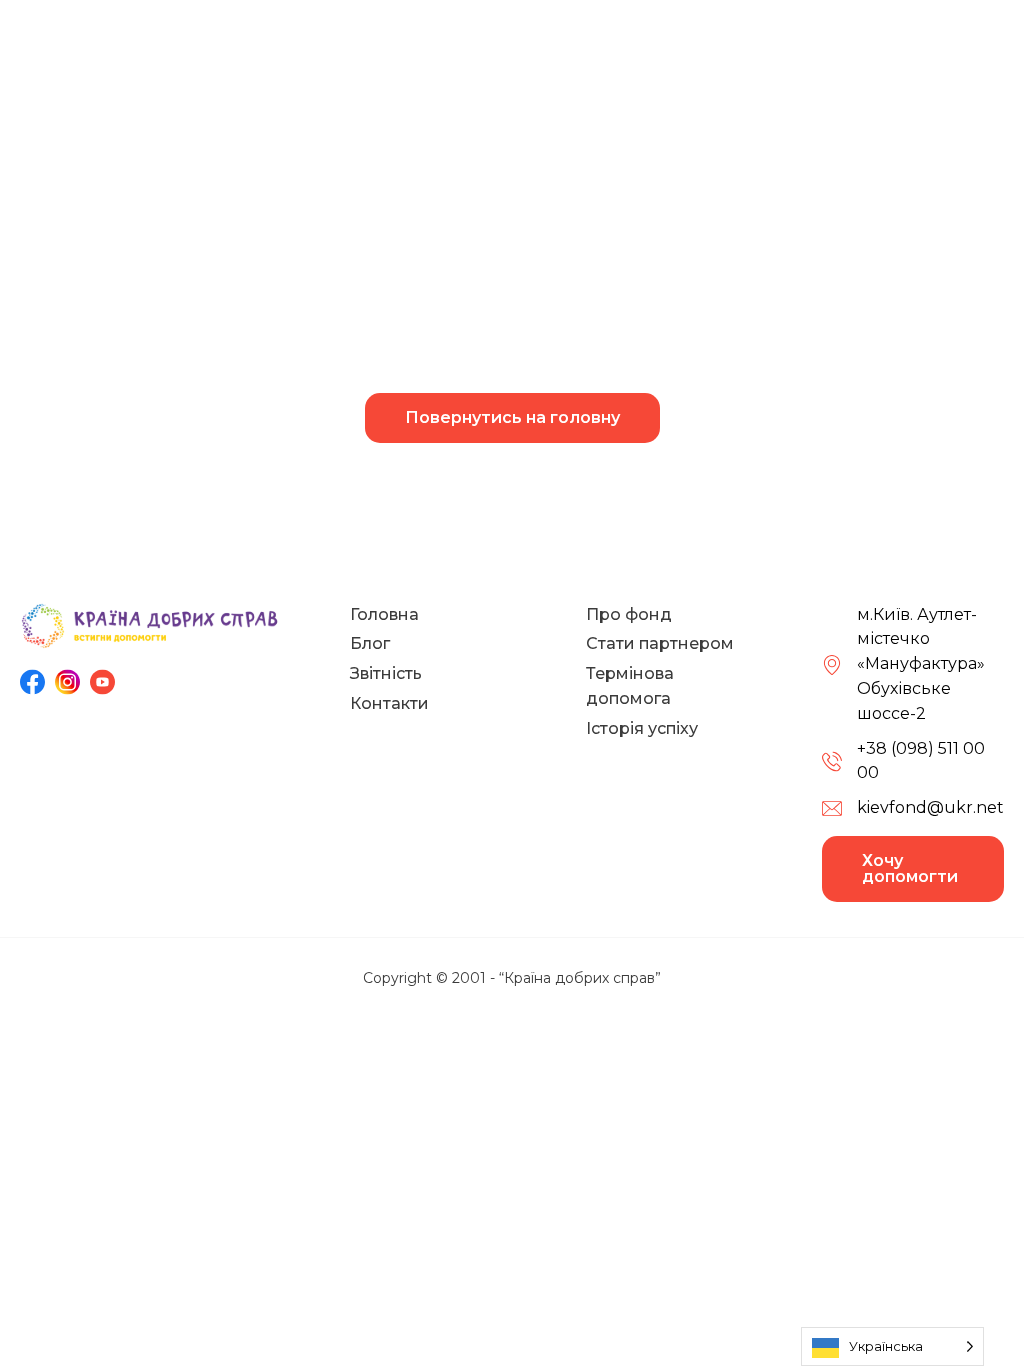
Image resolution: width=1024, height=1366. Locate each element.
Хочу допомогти (910, 868)
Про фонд (629, 614)
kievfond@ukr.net (930, 807)
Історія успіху (642, 728)
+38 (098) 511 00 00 (921, 761)
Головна (384, 614)
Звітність (386, 673)
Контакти (389, 703)
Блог (370, 643)
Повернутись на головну (512, 417)
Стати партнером (660, 643)
